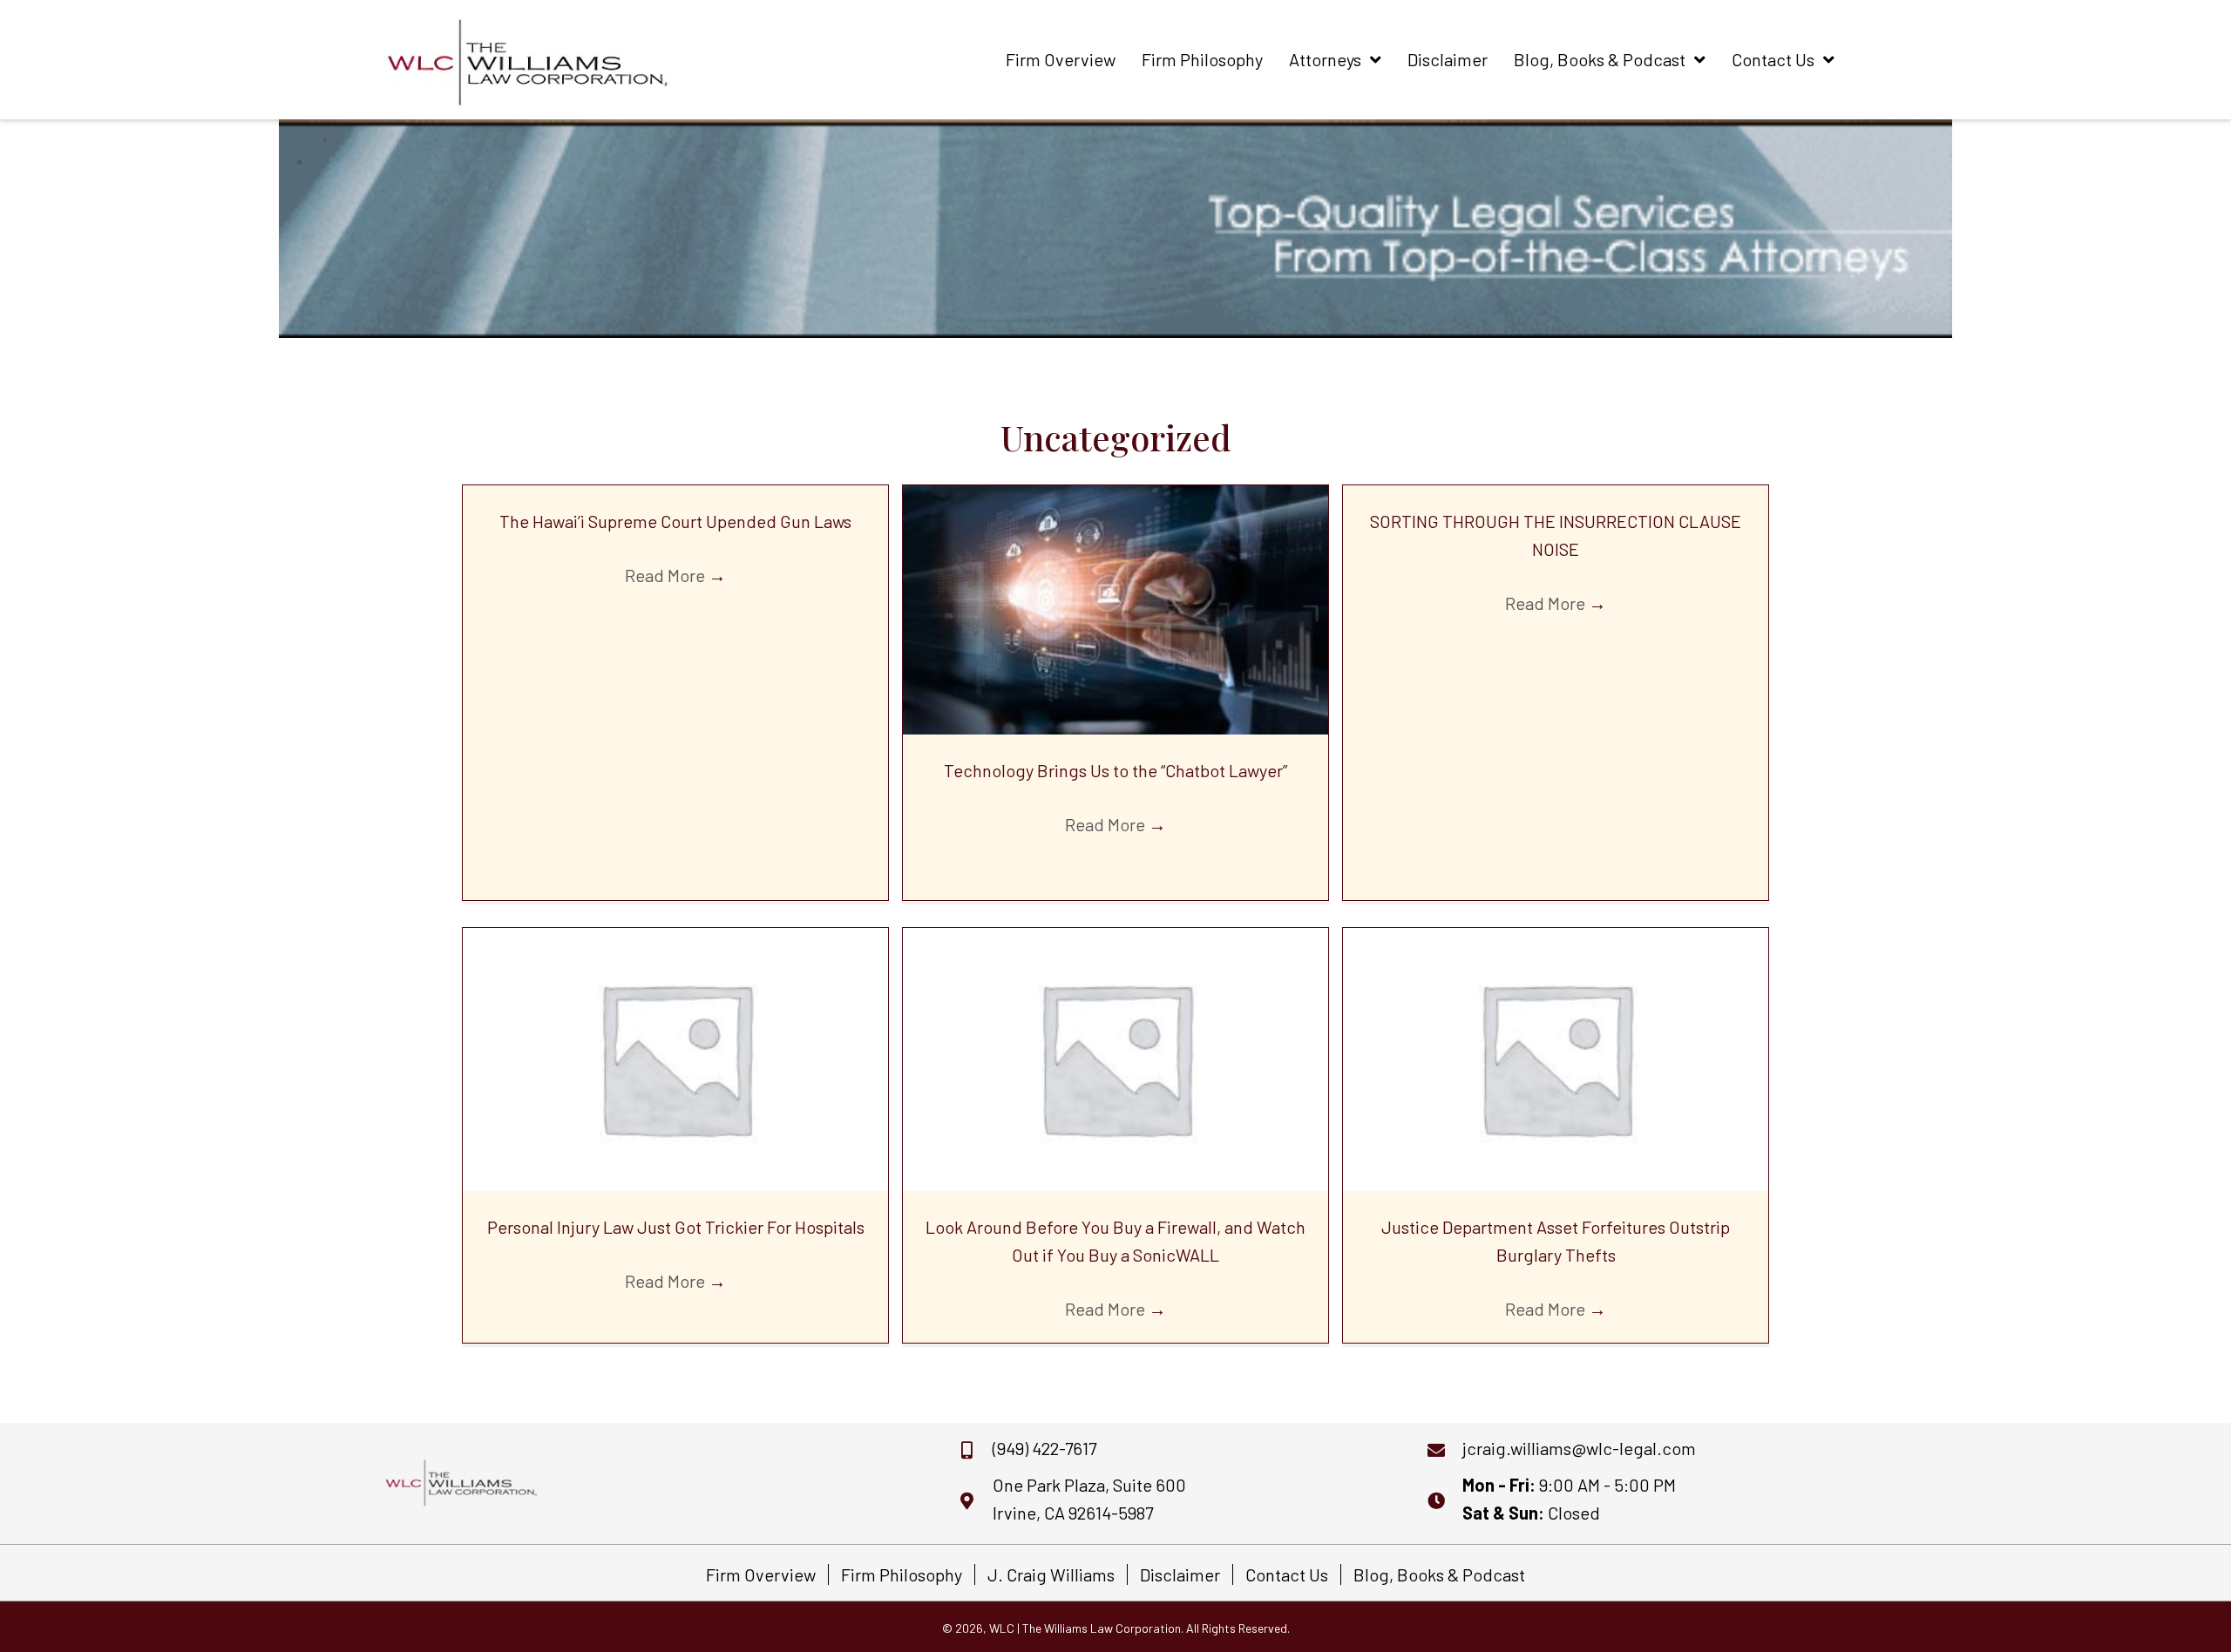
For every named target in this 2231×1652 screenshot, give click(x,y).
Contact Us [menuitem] (1287, 1574)
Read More (675, 575)
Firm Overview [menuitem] (761, 1574)
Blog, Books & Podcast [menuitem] (1439, 1574)
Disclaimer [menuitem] (1180, 1574)
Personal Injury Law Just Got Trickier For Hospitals (676, 1227)
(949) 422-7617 (1044, 1448)
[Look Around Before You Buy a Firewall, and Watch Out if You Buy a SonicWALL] (1115, 1057)
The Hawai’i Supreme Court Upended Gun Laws (675, 521)
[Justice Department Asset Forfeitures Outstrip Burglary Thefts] (1556, 1057)
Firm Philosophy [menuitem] (902, 1574)
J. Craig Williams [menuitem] (1051, 1574)
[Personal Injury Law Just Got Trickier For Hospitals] (675, 1057)
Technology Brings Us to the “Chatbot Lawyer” (1115, 770)
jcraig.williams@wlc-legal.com (1579, 1448)
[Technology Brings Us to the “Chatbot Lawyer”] (1115, 607)
